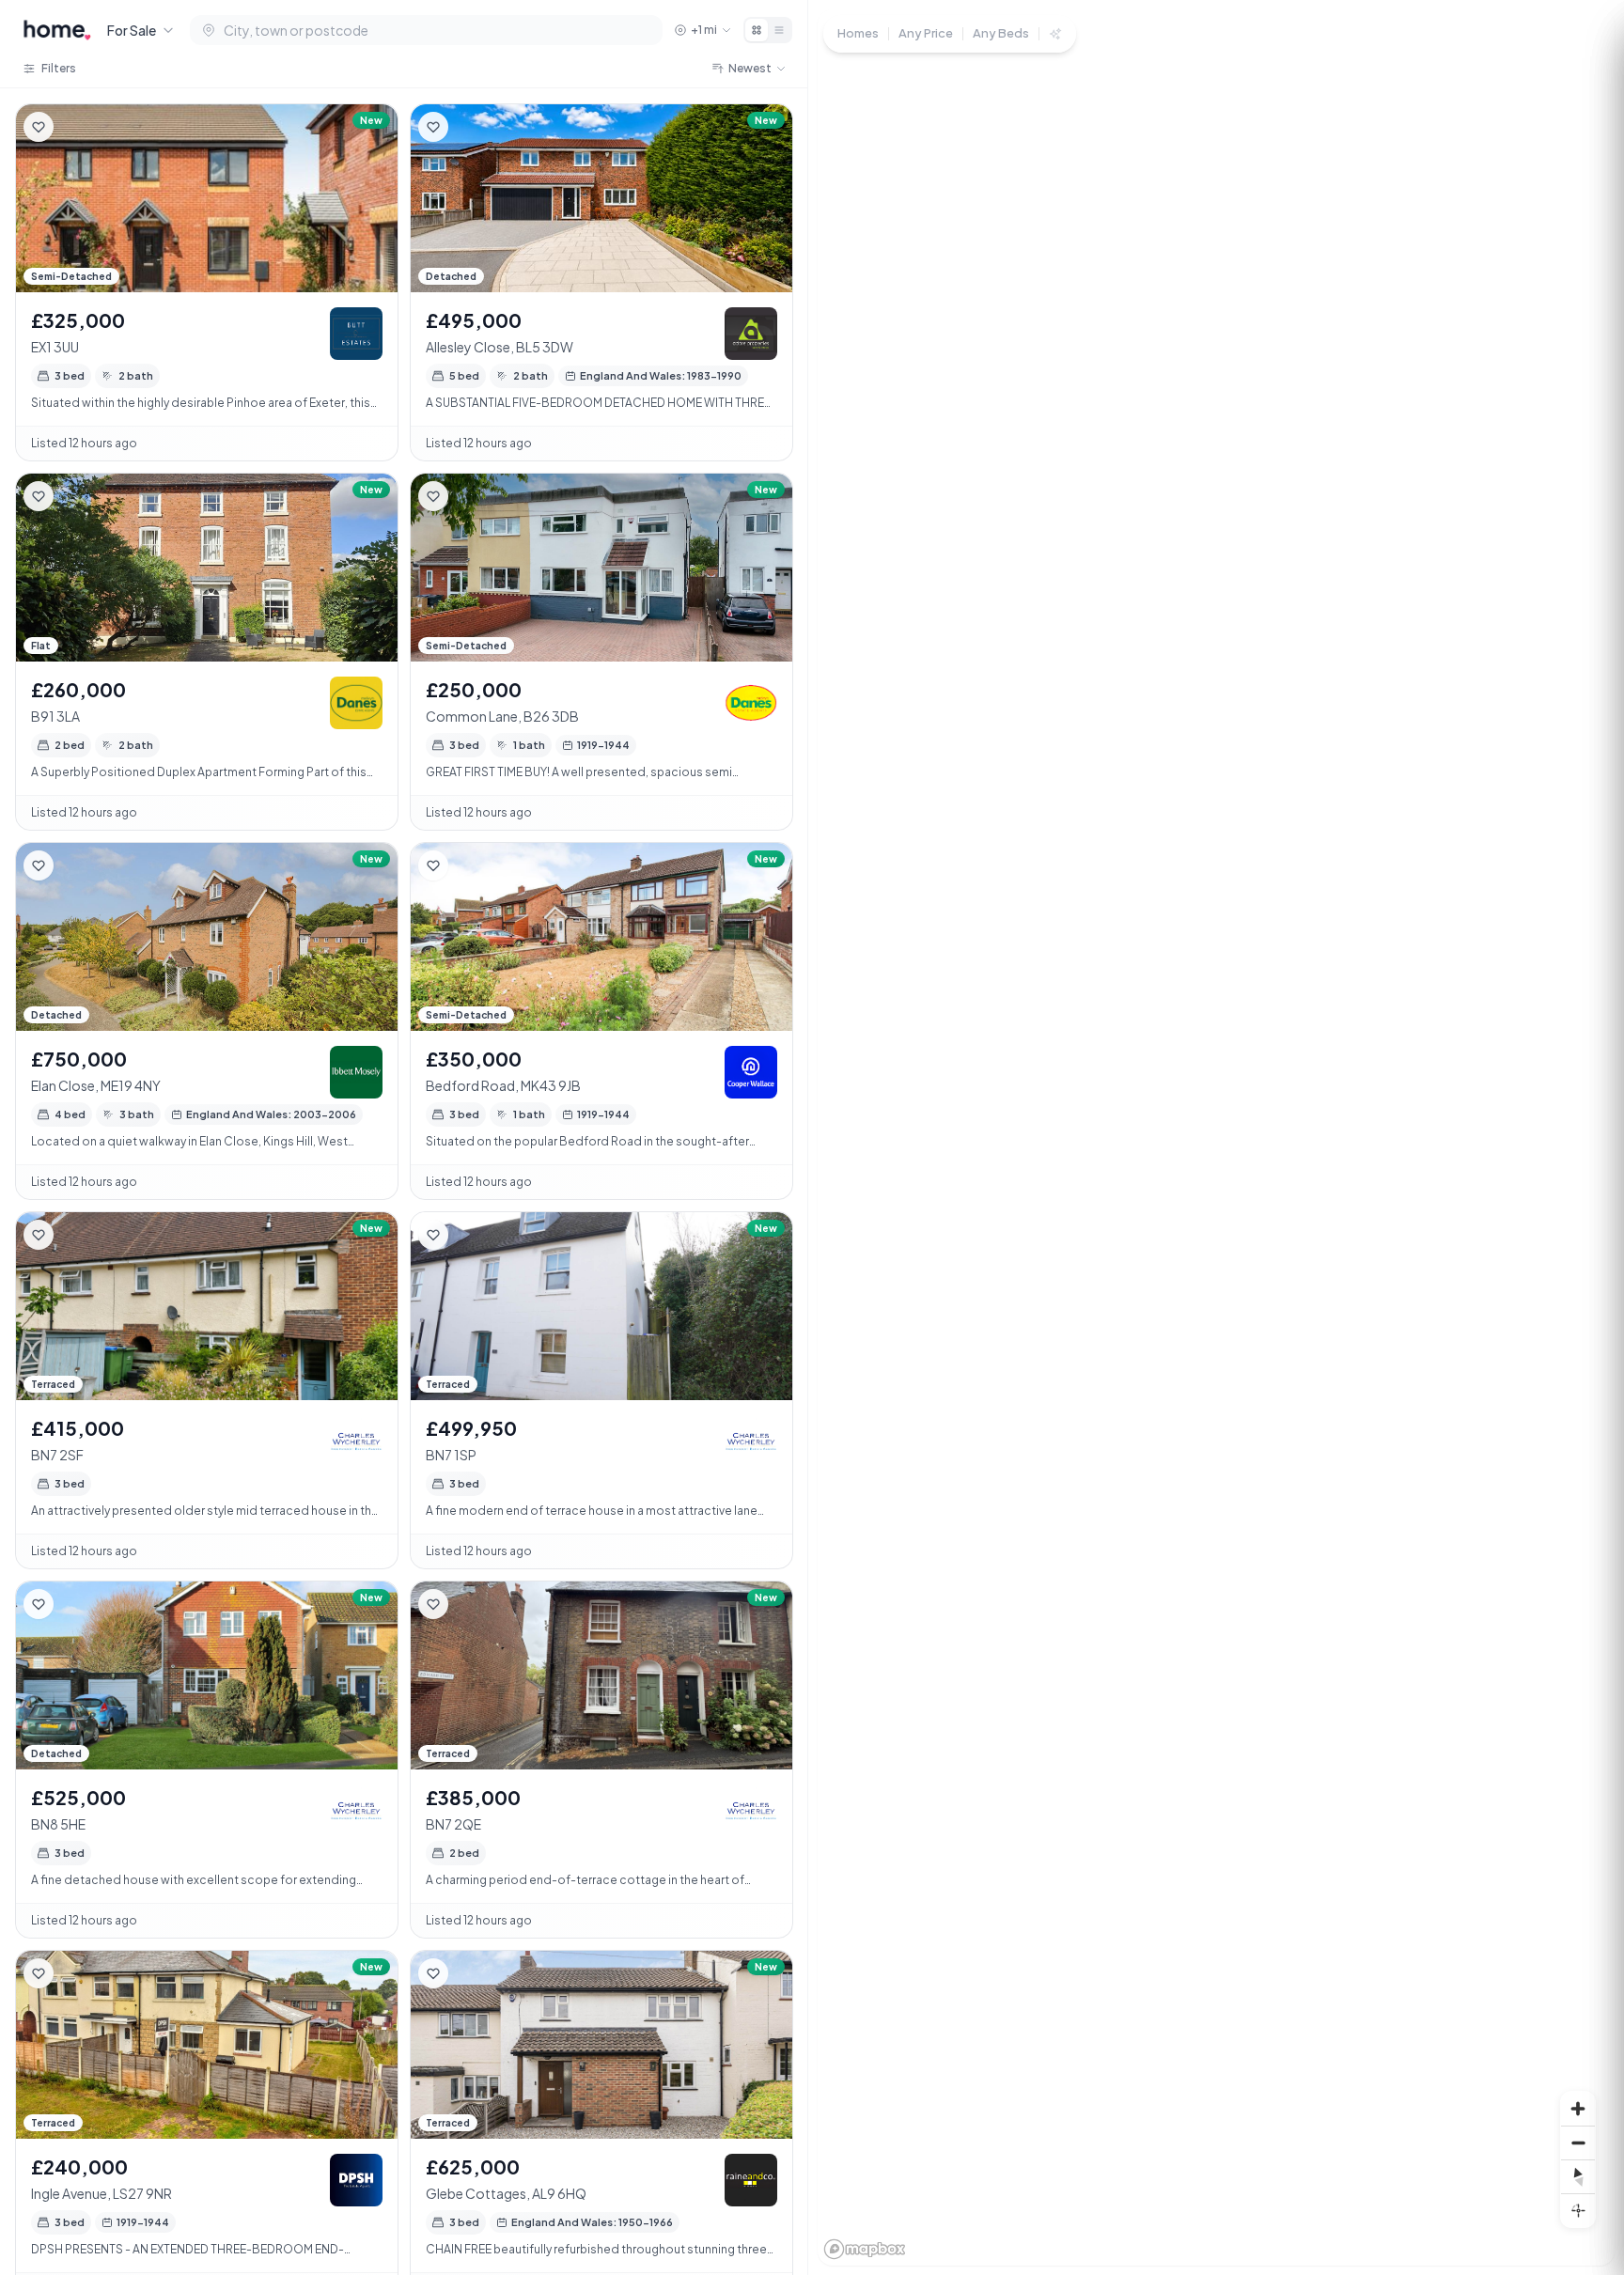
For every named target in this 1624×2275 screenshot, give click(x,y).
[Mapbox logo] (865, 2249)
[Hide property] (76, 127)
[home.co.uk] (57, 30)
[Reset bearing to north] (1578, 2176)
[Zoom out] (1578, 2143)
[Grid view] (757, 30)
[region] (1216, 1137)
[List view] (779, 30)
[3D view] (1578, 2210)
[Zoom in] (1578, 2109)
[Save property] (39, 127)
